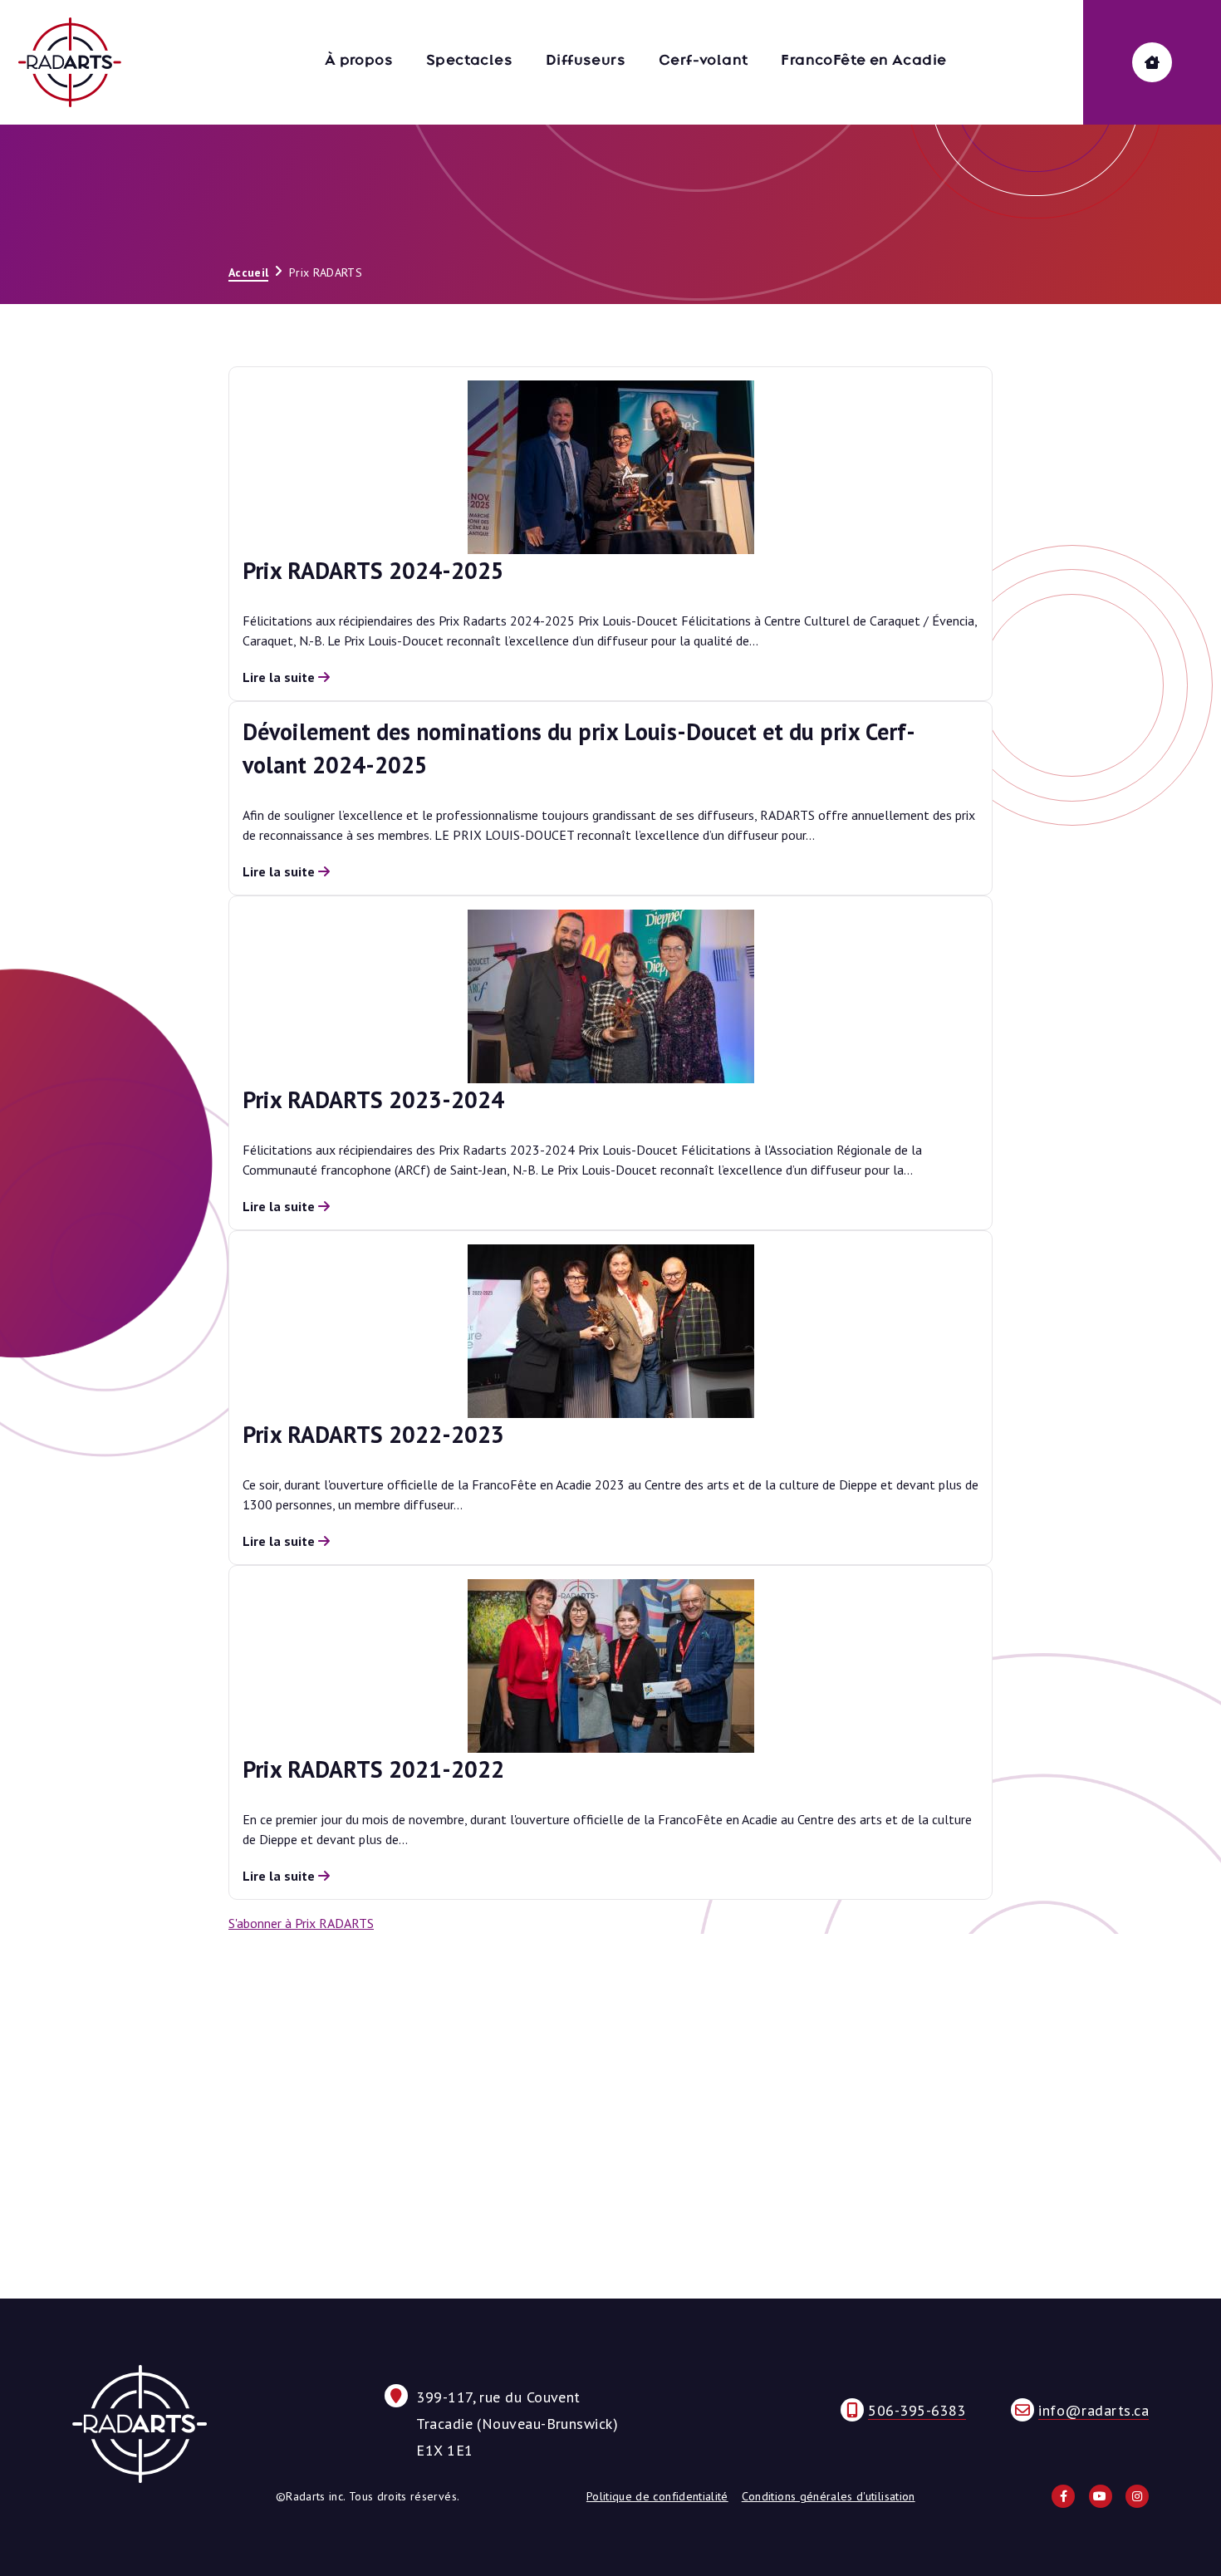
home (1152, 62)
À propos (359, 60)
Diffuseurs (586, 60)
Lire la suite (280, 677)
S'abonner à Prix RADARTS (301, 1923)
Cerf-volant (703, 60)
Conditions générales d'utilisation (829, 2496)
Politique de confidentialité (657, 2496)
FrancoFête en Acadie (863, 60)
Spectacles (469, 60)
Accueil (248, 272)
